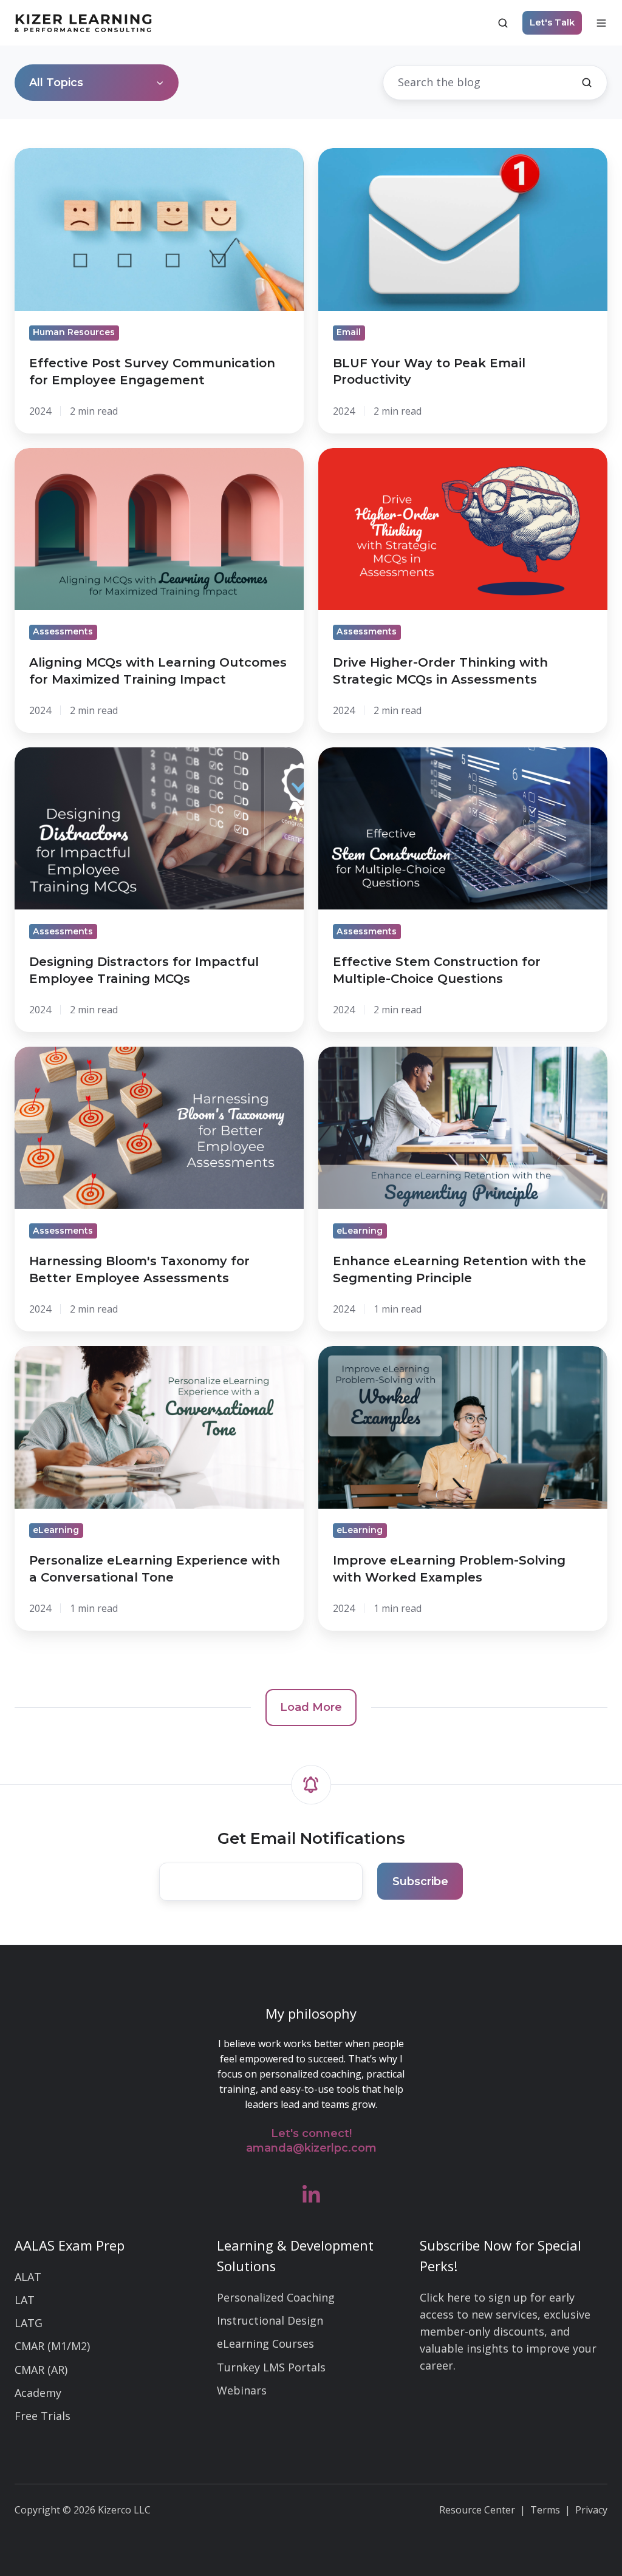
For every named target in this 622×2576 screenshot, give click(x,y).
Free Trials (43, 2416)
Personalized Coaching (276, 2297)
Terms (545, 2510)
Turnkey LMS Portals (271, 2367)
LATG (29, 2323)
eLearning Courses (265, 2343)
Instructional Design (270, 2320)
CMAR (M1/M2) (52, 2346)
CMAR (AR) (41, 2370)
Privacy (591, 2510)
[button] (503, 23)
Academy (38, 2393)
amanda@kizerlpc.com (311, 2148)
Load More (311, 1707)
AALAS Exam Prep (70, 2245)
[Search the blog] (587, 83)
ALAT (28, 2277)
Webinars (242, 2390)
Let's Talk (552, 22)
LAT (25, 2300)
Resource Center (477, 2510)
